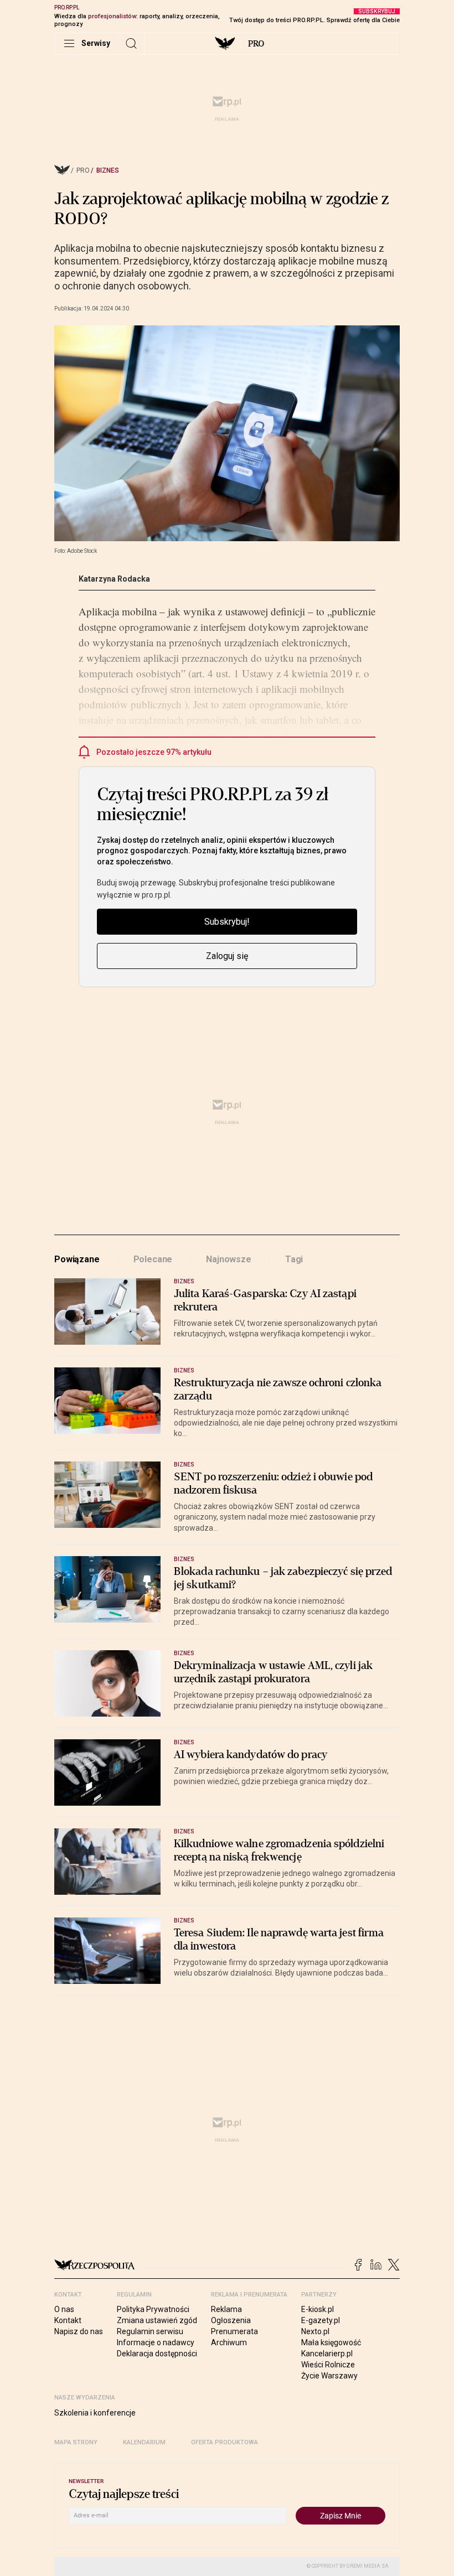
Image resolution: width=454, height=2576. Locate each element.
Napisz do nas (79, 2331)
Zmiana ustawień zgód (157, 2320)
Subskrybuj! (227, 922)
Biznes (108, 170)
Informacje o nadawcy (156, 2342)
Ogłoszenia (231, 2320)
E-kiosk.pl (318, 2309)
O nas (64, 2309)
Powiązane (77, 1259)
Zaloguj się (227, 956)
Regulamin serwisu (150, 2331)
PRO (256, 44)
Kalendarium (144, 2442)
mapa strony (76, 2442)
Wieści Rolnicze (328, 2365)
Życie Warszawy (329, 2376)
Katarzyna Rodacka (114, 579)
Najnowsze (229, 1259)
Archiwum (229, 2342)
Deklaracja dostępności (157, 2354)
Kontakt (68, 2320)
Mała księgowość (331, 2342)
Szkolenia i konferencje (95, 2413)
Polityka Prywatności (153, 2309)
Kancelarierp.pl (327, 2354)
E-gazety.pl (321, 2320)
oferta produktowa (225, 2442)
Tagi (294, 1259)
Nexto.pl (315, 2331)
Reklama (226, 2309)
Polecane (153, 1259)
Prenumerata (234, 2331)
